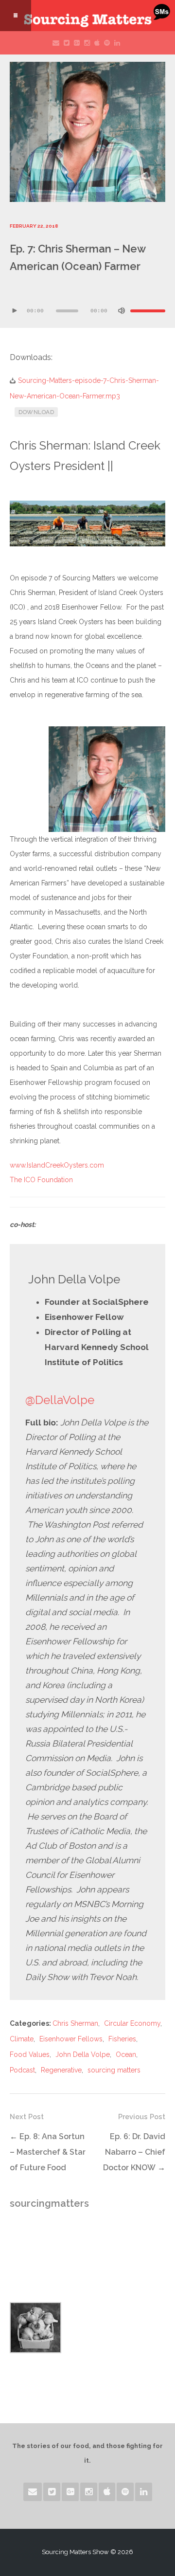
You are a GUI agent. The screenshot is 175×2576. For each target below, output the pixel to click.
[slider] (148, 311)
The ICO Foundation (41, 1180)
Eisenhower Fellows (71, 2039)
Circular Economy (132, 2023)
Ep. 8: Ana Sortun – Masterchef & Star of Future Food (48, 2152)
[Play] (15, 311)
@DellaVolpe (60, 1400)
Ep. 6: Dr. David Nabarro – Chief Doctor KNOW (134, 2152)
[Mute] (122, 311)
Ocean (126, 2054)
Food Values (30, 2054)
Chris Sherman (75, 2023)
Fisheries (122, 2039)
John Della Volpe (83, 2054)
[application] (87, 304)
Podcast (22, 2070)
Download (36, 412)
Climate (22, 2039)
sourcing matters (114, 2070)
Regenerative (61, 2070)
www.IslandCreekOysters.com (57, 1165)
